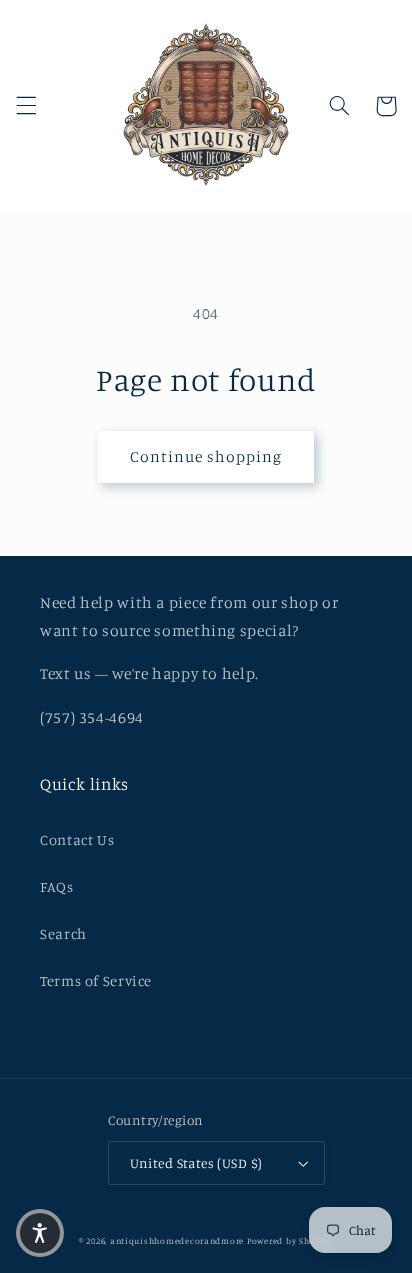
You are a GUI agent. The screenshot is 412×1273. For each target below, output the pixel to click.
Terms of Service (96, 980)
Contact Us (77, 839)
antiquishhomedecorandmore (177, 1240)
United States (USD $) (196, 1163)
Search (63, 933)
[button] (26, 106)
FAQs (57, 886)
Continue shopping (206, 456)
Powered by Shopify (290, 1240)
